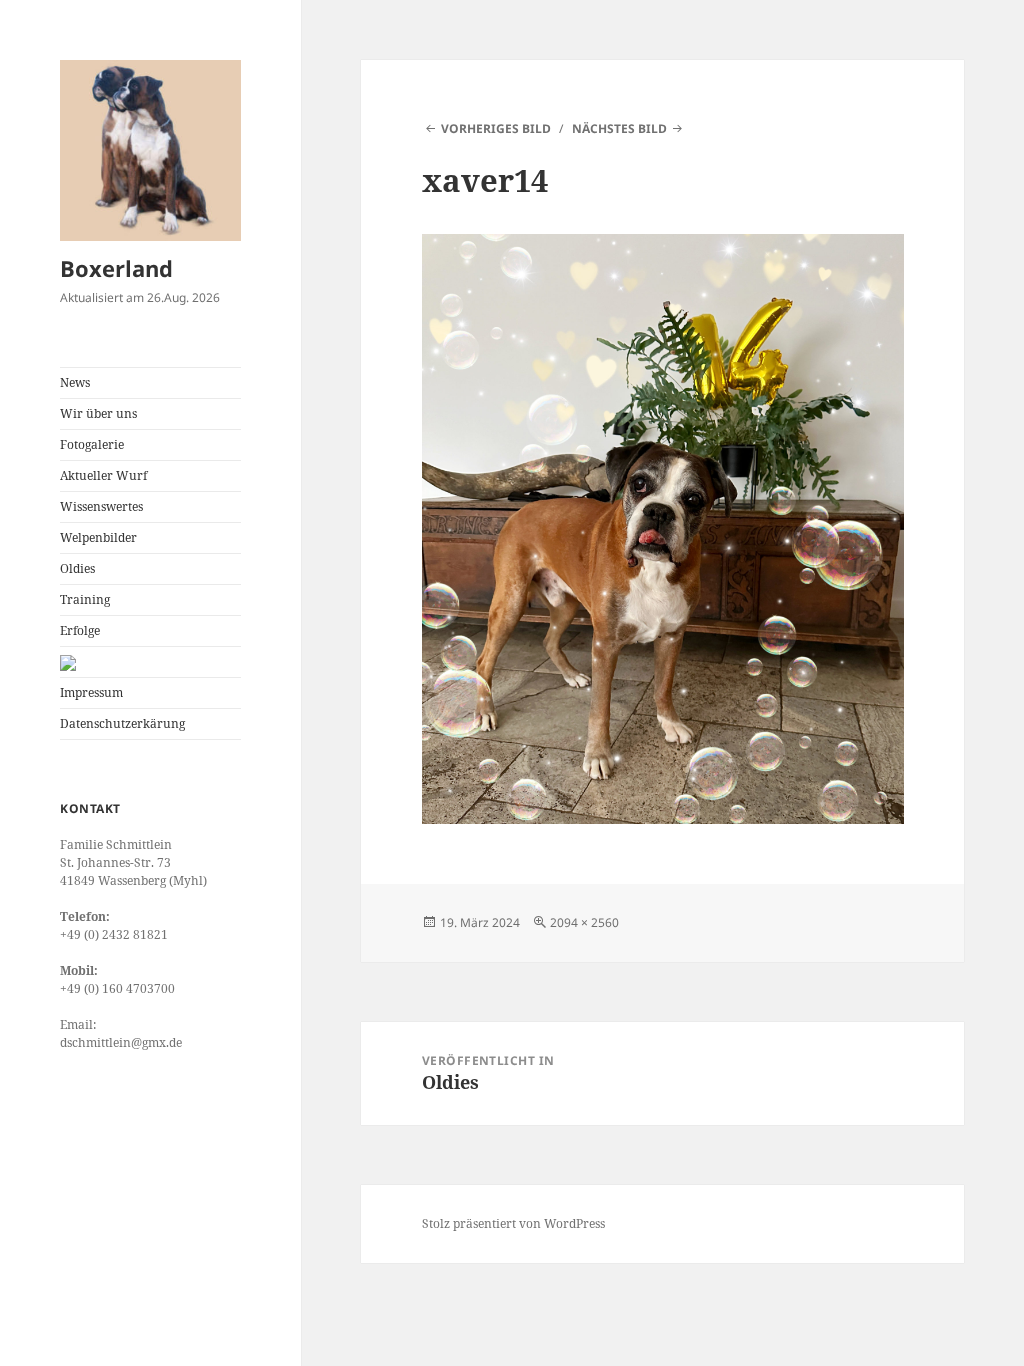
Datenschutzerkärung (122, 723)
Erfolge (80, 630)
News (75, 382)
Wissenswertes (101, 506)
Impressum (91, 692)
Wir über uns (98, 413)
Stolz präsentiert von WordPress (513, 1223)
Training (85, 599)
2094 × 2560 (584, 922)
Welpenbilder (98, 537)
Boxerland (116, 268)
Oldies (77, 568)
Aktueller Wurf (103, 475)
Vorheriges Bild (496, 128)
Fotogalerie (92, 444)
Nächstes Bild (619, 128)
